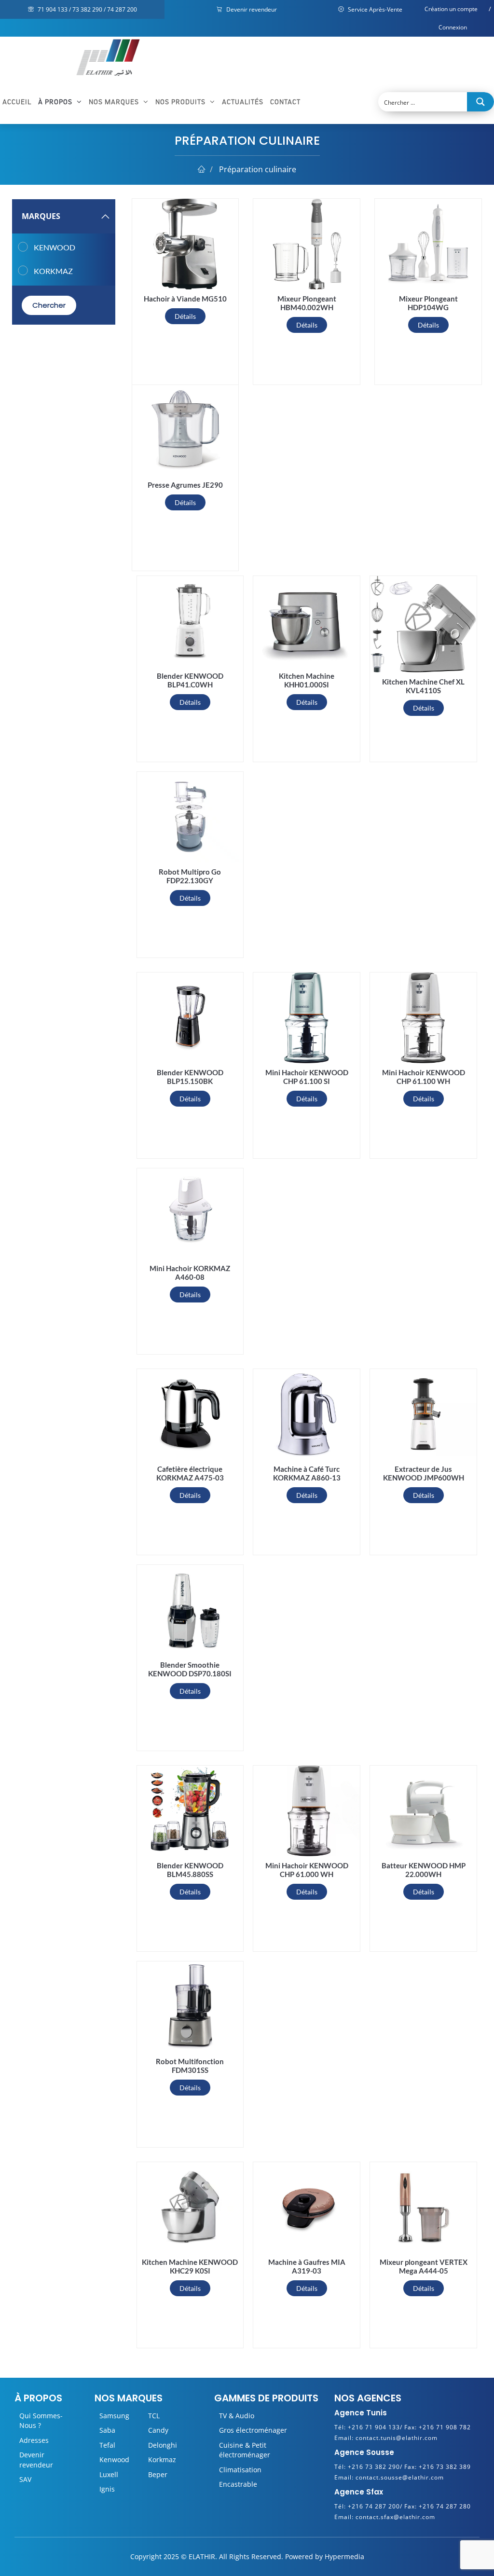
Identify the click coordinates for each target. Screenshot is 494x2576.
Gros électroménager (253, 2430)
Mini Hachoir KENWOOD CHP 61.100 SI (307, 1077)
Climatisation (240, 2470)
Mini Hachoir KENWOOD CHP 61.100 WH (424, 1077)
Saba (107, 2430)
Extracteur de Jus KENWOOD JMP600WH (424, 1473)
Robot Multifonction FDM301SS (190, 2066)
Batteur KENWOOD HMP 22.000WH (424, 1870)
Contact (285, 102)
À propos (56, 102)
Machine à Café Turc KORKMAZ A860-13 (307, 1473)
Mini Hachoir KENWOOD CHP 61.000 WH (307, 1870)
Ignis (107, 2489)
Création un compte (451, 9)
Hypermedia (344, 2556)
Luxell (109, 2474)
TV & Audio (237, 2416)
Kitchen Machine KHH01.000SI (307, 680)
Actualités (243, 102)
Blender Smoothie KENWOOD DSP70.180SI (190, 1669)
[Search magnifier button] (480, 102)
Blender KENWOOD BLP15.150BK (190, 1077)
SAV (25, 2479)
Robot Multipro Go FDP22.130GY (190, 876)
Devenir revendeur (251, 9)
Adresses (34, 2440)
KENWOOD (55, 247)
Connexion (453, 27)
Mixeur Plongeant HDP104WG (428, 303)
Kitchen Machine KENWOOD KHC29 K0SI (190, 2266)
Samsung (114, 2416)
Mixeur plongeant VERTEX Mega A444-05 (424, 2266)
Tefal (107, 2445)
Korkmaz (162, 2460)
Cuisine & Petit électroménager (245, 2450)
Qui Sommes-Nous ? (41, 2420)
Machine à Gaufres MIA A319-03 (307, 2266)
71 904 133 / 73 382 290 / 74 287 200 (87, 9)
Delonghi (163, 2445)
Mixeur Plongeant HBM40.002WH (307, 303)
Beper (158, 2474)
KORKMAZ (53, 271)
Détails (185, 316)
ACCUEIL (17, 102)
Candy (158, 2430)
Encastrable (238, 2484)
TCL (154, 2416)
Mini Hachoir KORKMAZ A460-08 (190, 1273)
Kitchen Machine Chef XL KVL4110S (423, 686)
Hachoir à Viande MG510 (185, 299)
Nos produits (181, 102)
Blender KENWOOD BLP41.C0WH (190, 680)
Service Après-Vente (374, 9)
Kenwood (114, 2460)
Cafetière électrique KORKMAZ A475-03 (190, 1473)
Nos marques (115, 102)
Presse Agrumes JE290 (185, 485)
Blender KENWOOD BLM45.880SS (190, 1870)
